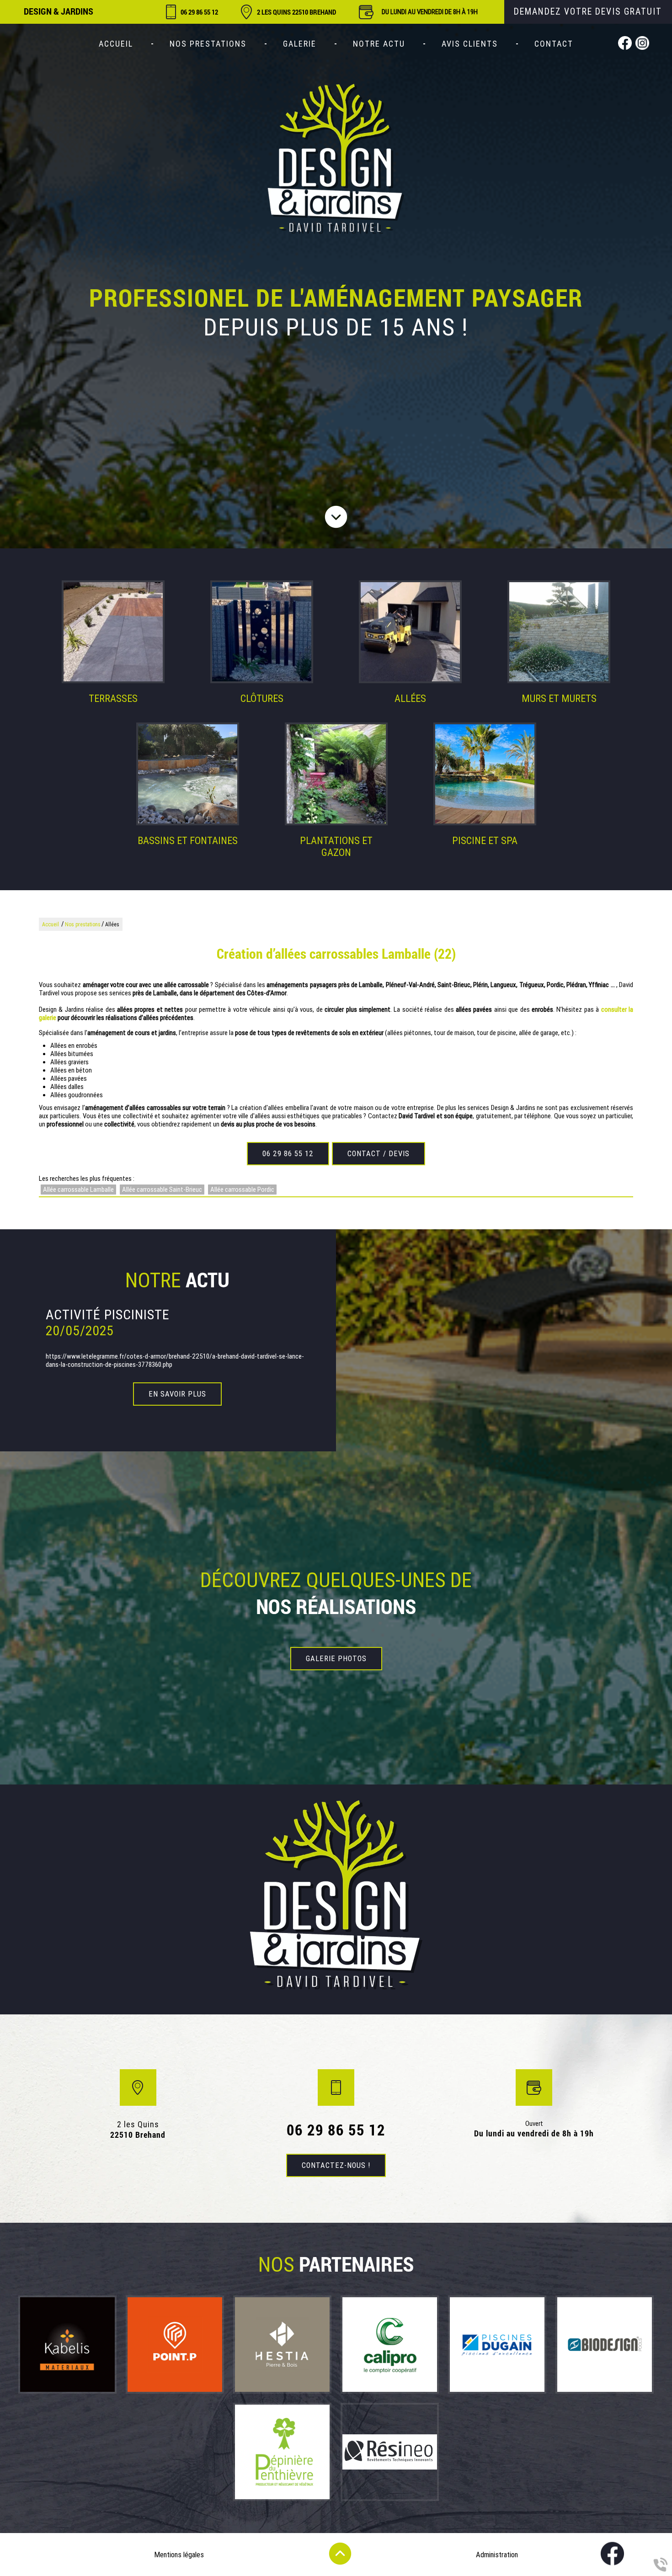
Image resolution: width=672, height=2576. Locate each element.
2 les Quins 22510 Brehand (296, 12)
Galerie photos (336, 1659)
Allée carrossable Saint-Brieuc (162, 1190)
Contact (554, 44)
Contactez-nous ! (336, 2165)
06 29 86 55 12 (199, 12)
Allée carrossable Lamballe (78, 1190)
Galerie (300, 44)
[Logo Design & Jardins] (336, 159)
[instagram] (642, 44)
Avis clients (470, 44)
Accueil (116, 44)
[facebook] (625, 44)
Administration (497, 2555)
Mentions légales (179, 2555)
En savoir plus (177, 1394)
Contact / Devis (379, 1154)
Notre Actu (379, 44)
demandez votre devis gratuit (588, 12)
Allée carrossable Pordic (242, 1190)
